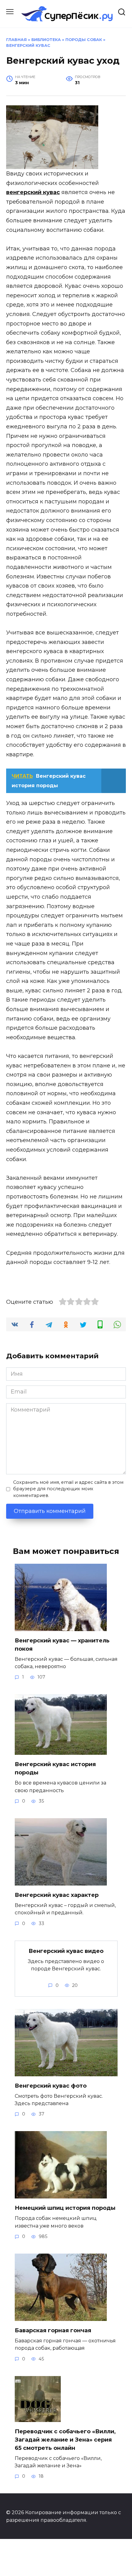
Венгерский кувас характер (57, 1895)
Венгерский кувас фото (51, 2086)
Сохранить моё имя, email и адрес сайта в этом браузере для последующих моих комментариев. (68, 1489)
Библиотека (46, 40)
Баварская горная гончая (53, 2330)
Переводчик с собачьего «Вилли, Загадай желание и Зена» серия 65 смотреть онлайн (65, 2440)
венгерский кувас (33, 192)
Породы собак (84, 40)
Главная (16, 40)
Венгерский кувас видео (66, 1951)
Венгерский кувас (28, 45)
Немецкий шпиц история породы (65, 2208)
